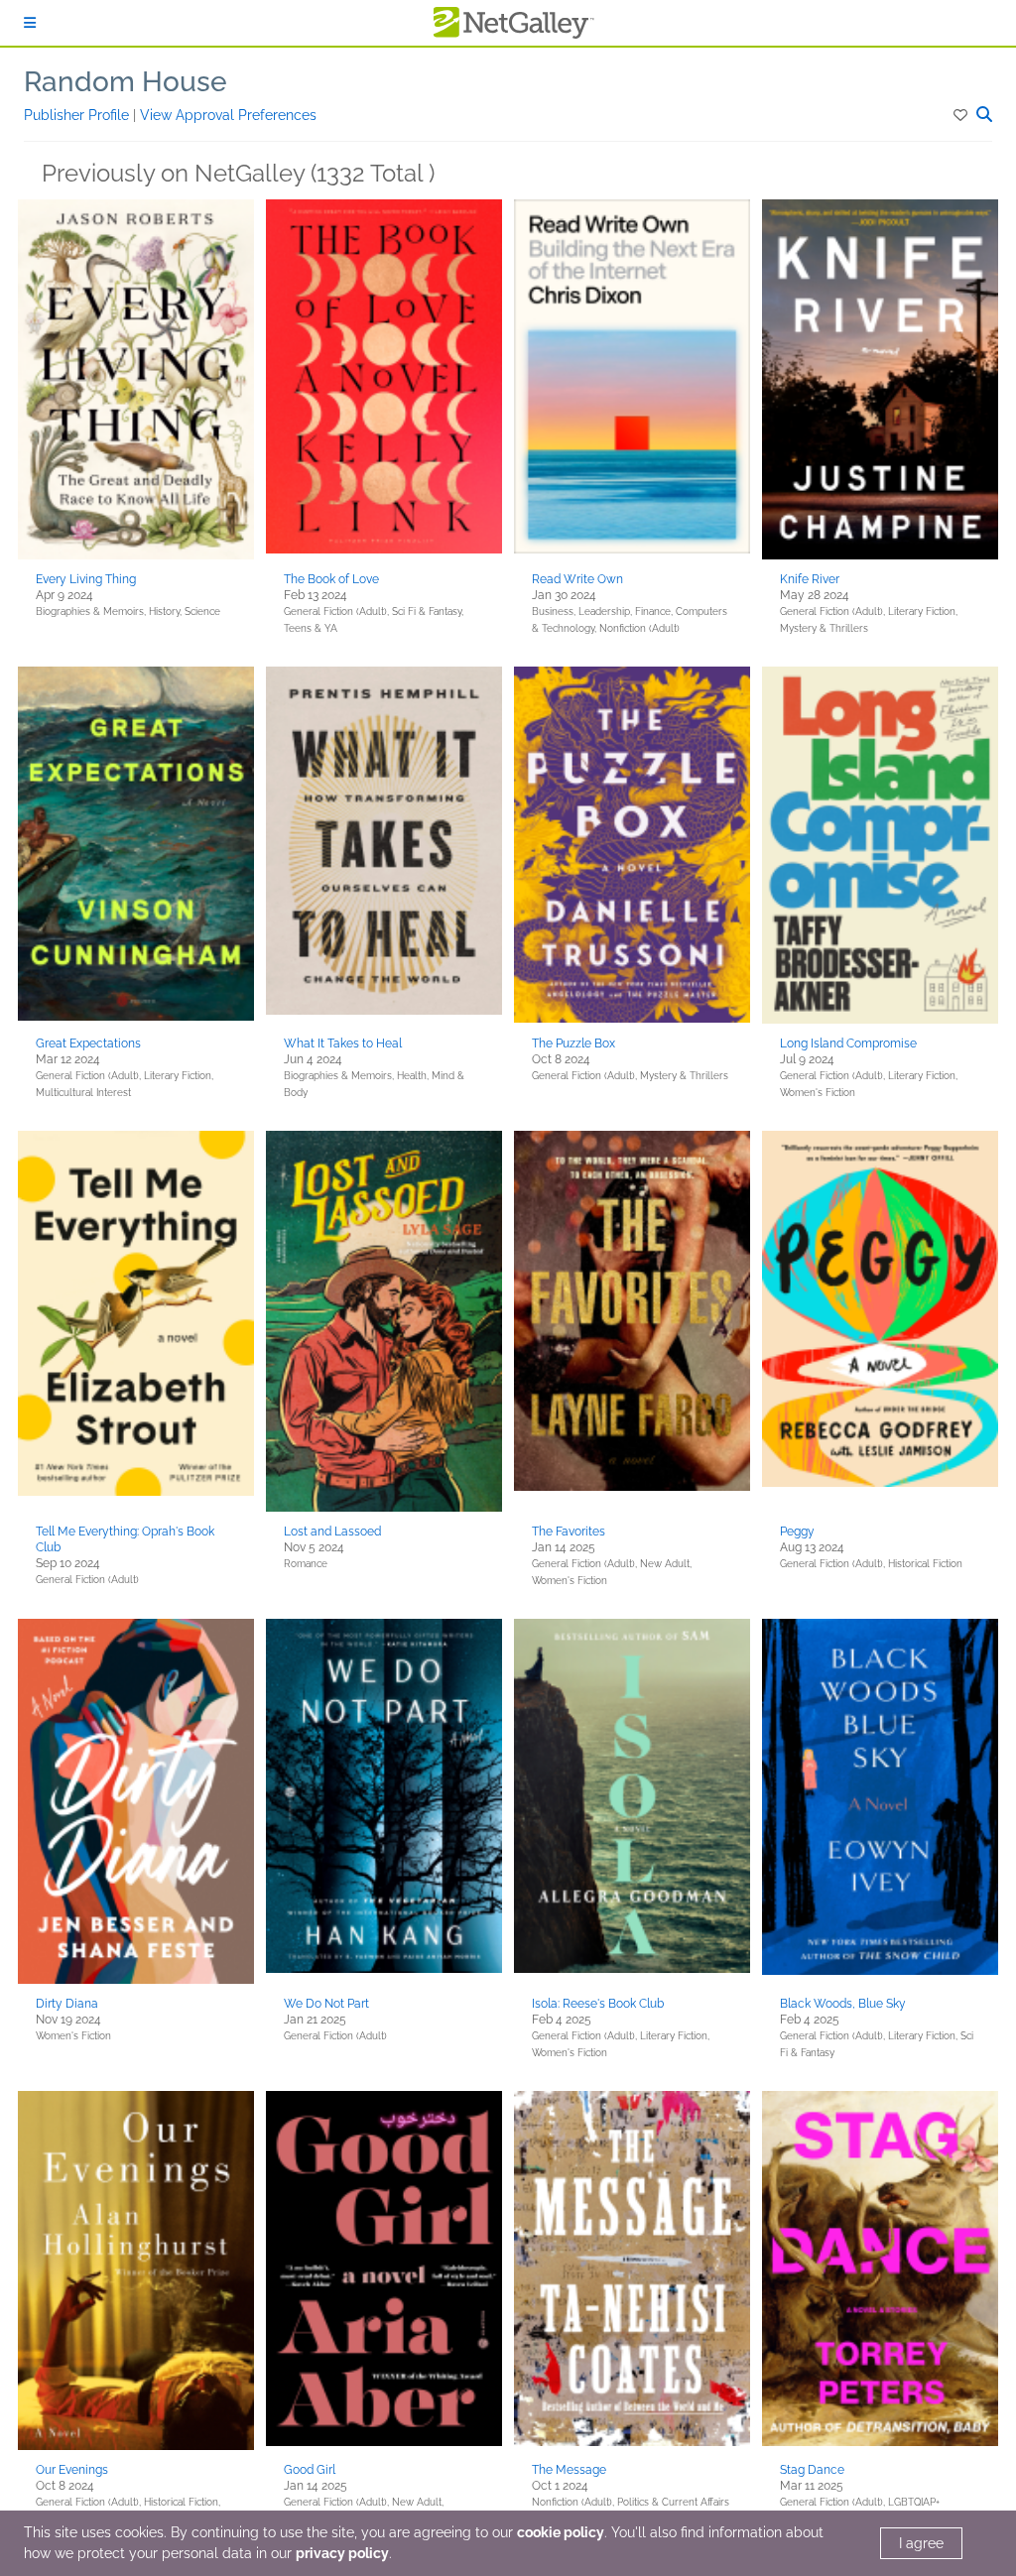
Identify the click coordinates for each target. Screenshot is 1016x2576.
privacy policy (342, 2553)
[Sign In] (30, 23)
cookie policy (561, 2532)
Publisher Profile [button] (78, 115)
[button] (962, 115)
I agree (921, 2543)
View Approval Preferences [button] (228, 115)
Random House (126, 82)
